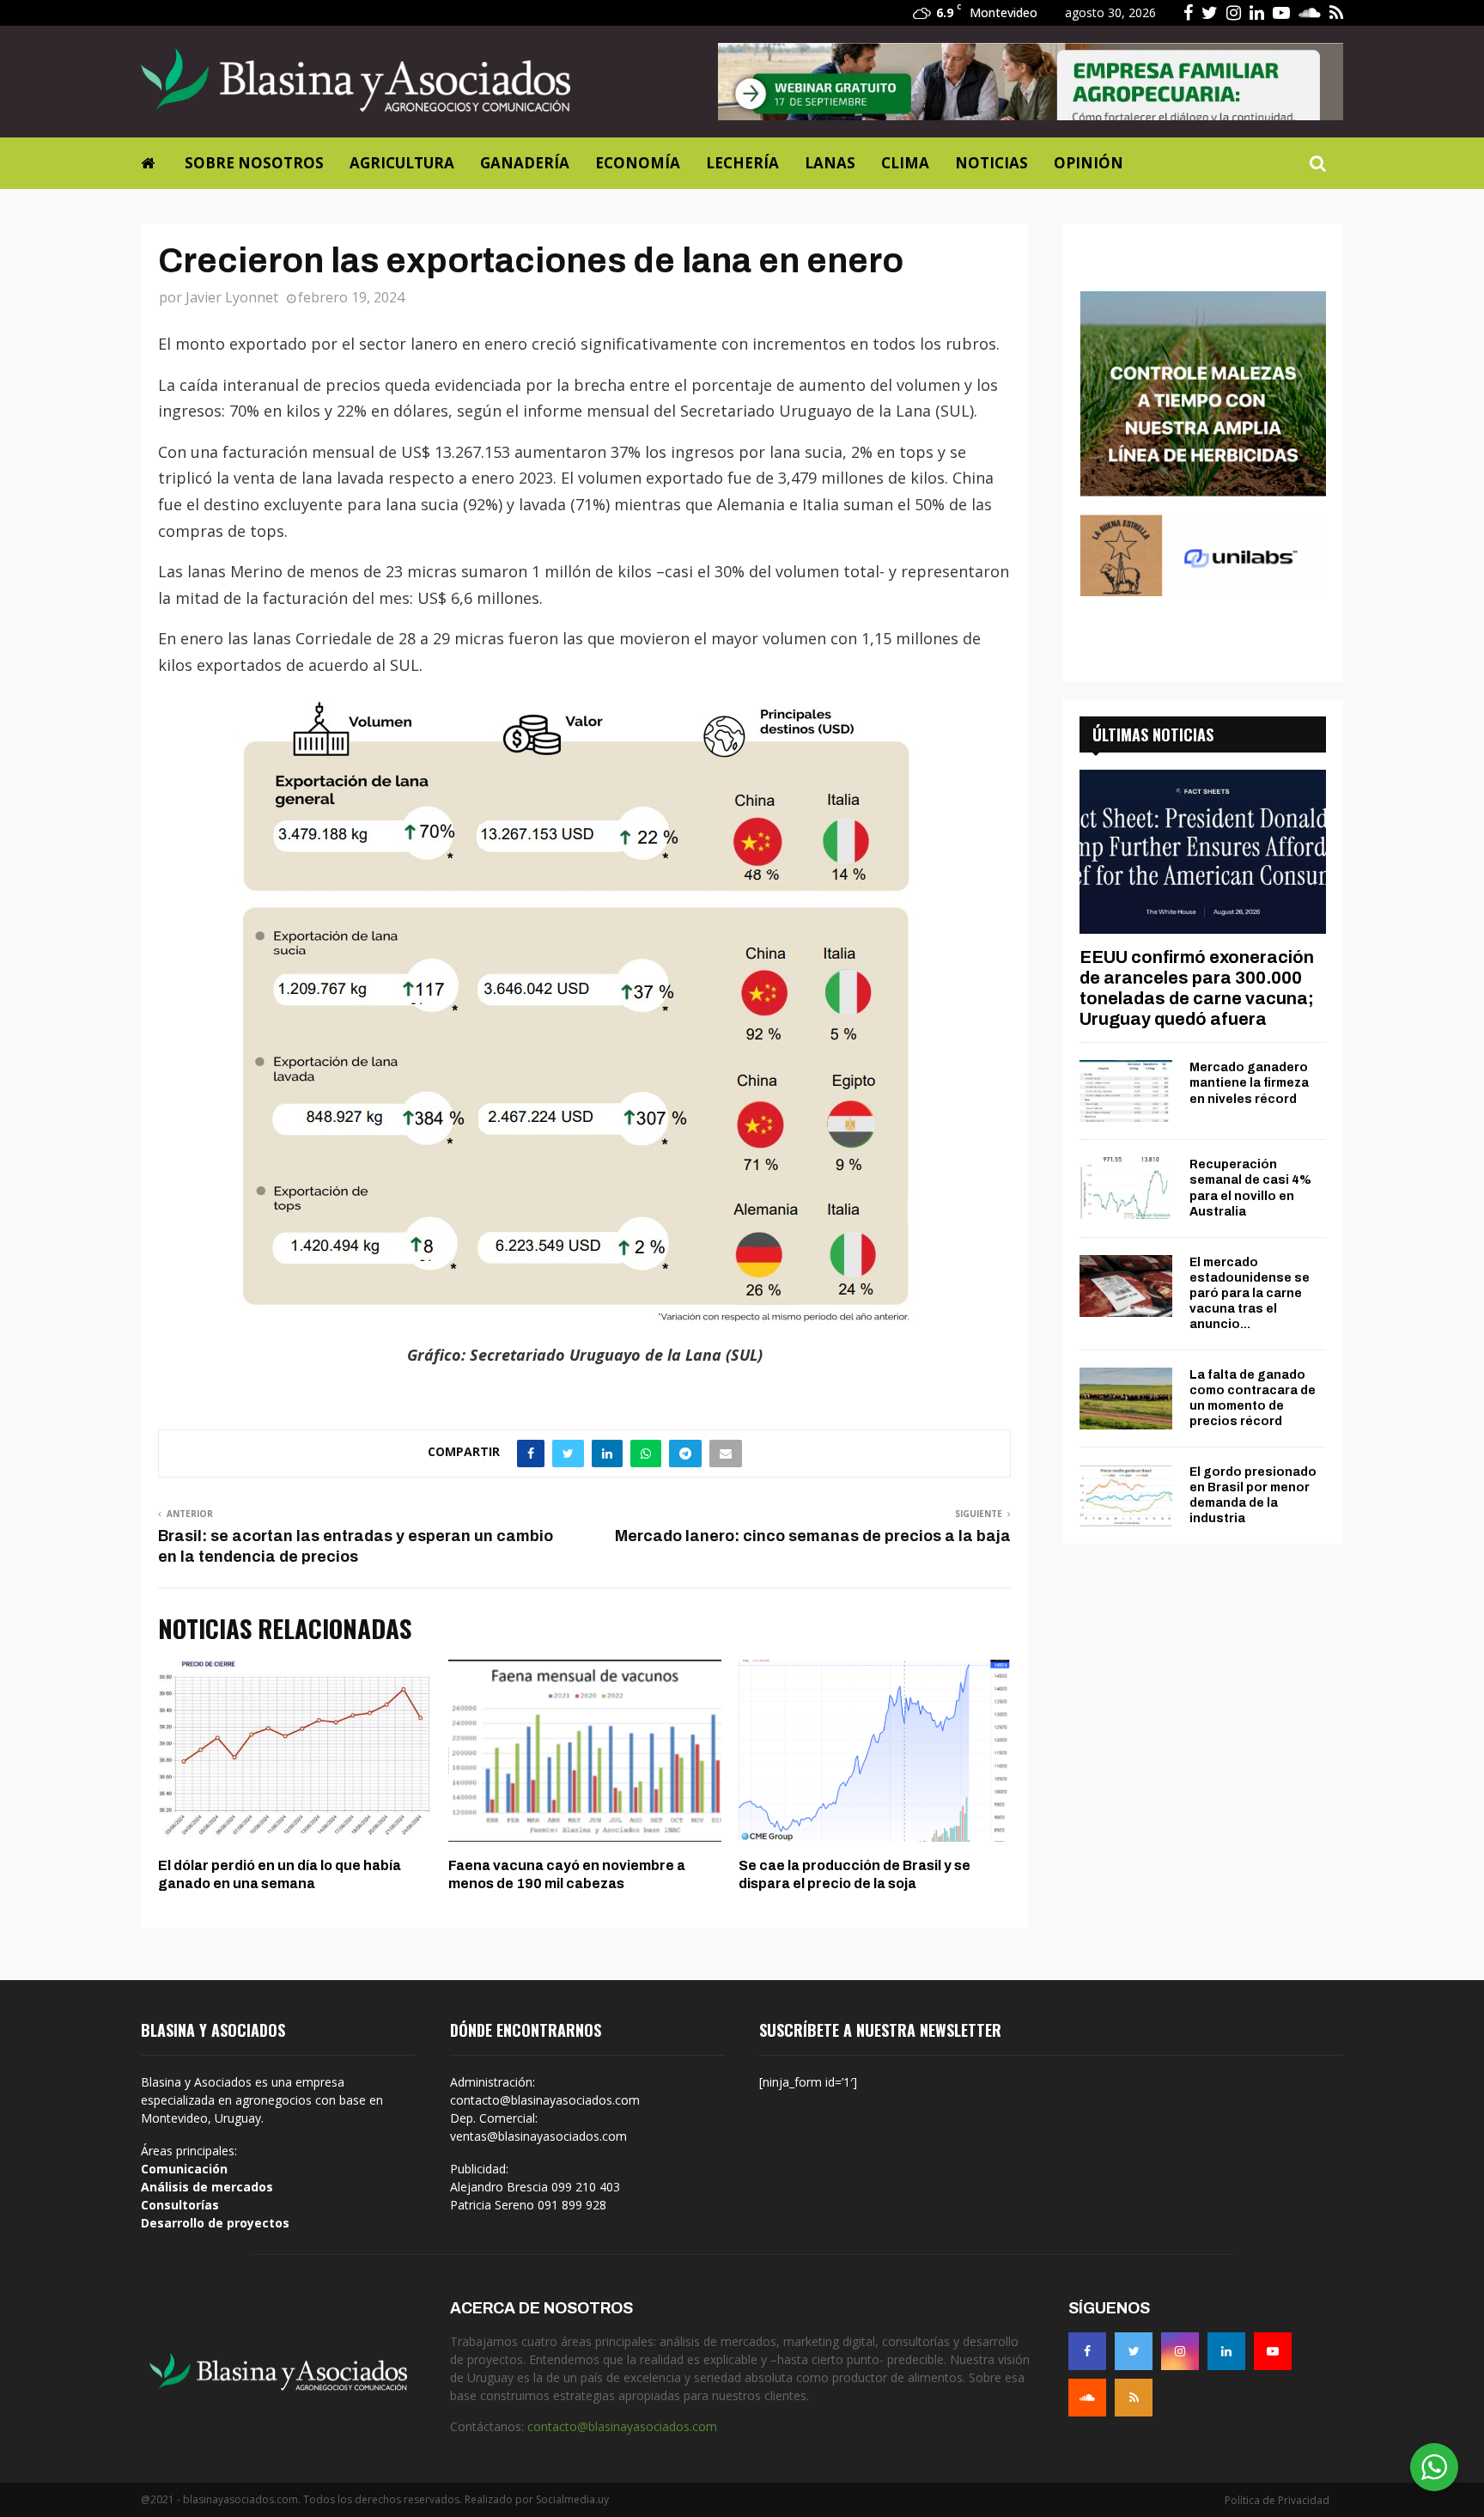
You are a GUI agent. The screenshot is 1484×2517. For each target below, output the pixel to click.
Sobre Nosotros (254, 163)
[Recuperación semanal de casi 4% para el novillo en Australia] (1126, 1188)
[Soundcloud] (1087, 2398)
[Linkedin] (1226, 2351)
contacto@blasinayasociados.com (622, 2426)
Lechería (742, 163)
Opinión (1089, 163)
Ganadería (525, 163)
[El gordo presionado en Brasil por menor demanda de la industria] (1126, 1496)
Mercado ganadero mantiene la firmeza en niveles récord (1249, 1083)
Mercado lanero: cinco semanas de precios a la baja (813, 1536)
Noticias (991, 163)
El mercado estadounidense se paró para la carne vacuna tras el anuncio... (1250, 1293)
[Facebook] (1087, 2351)
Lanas (830, 163)
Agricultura (402, 163)
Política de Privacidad (1277, 2500)
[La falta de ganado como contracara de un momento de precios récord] (1126, 1399)
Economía (638, 163)
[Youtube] (1273, 2351)
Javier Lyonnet (232, 297)
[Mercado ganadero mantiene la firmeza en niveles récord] (1126, 1091)
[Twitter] (1134, 2351)
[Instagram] (1180, 2351)
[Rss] (1134, 2398)
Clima (905, 163)
